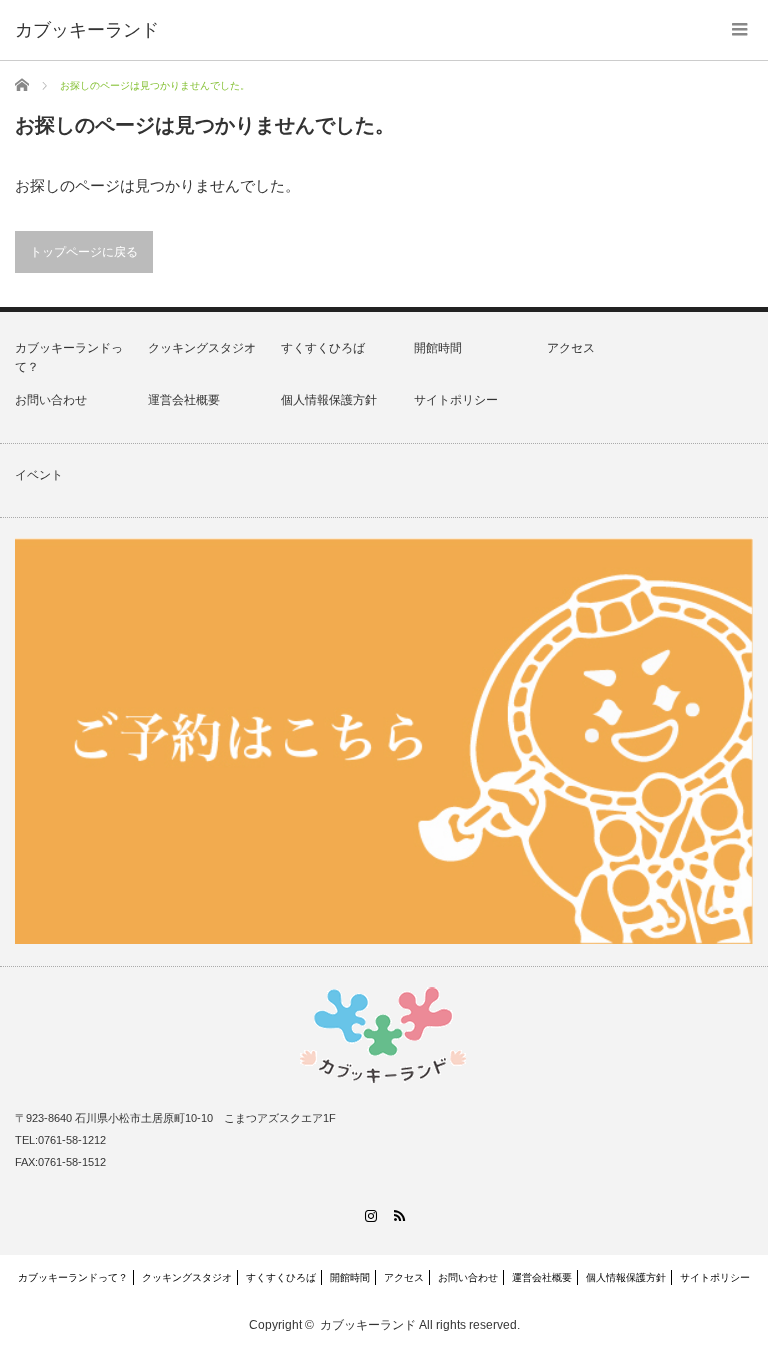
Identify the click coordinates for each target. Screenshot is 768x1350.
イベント (39, 475)
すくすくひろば (323, 348)
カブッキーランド (368, 1325)
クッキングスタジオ (202, 348)
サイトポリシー (456, 400)
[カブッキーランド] (87, 30)
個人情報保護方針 (329, 400)
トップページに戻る (84, 252)
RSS (398, 1215)
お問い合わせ (51, 400)
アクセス (571, 348)
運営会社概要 (184, 400)
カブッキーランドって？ (73, 1277)
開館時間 (438, 348)
